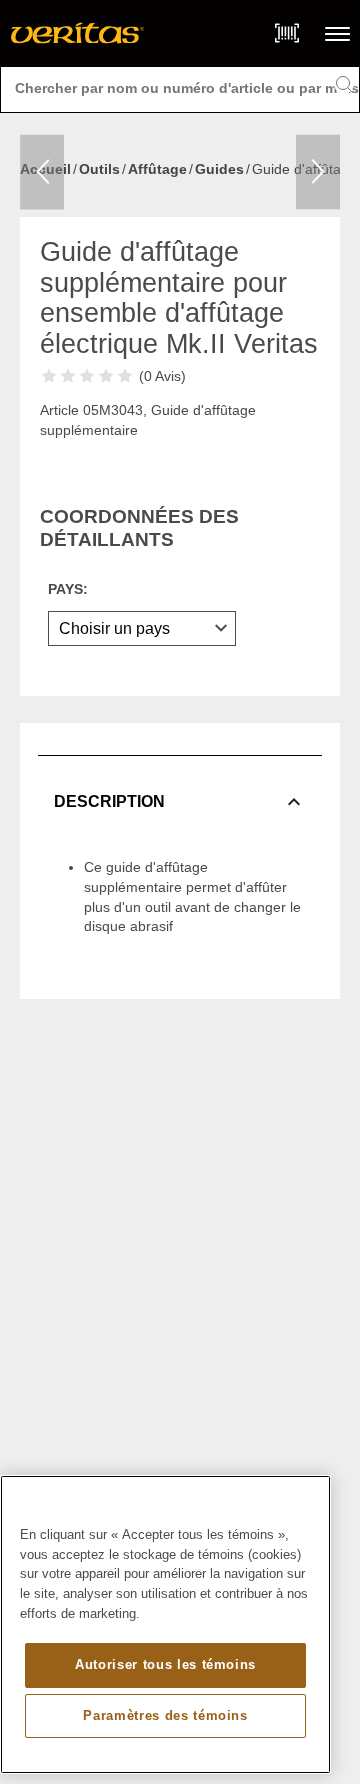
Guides (219, 169)
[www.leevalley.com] (77, 33)
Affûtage (157, 169)
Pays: (68, 589)
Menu (337, 33)
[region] (165, 1624)
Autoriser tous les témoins (165, 1664)
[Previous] (42, 172)
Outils (99, 169)
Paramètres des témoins (165, 1715)
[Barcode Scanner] (287, 33)
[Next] (318, 172)
